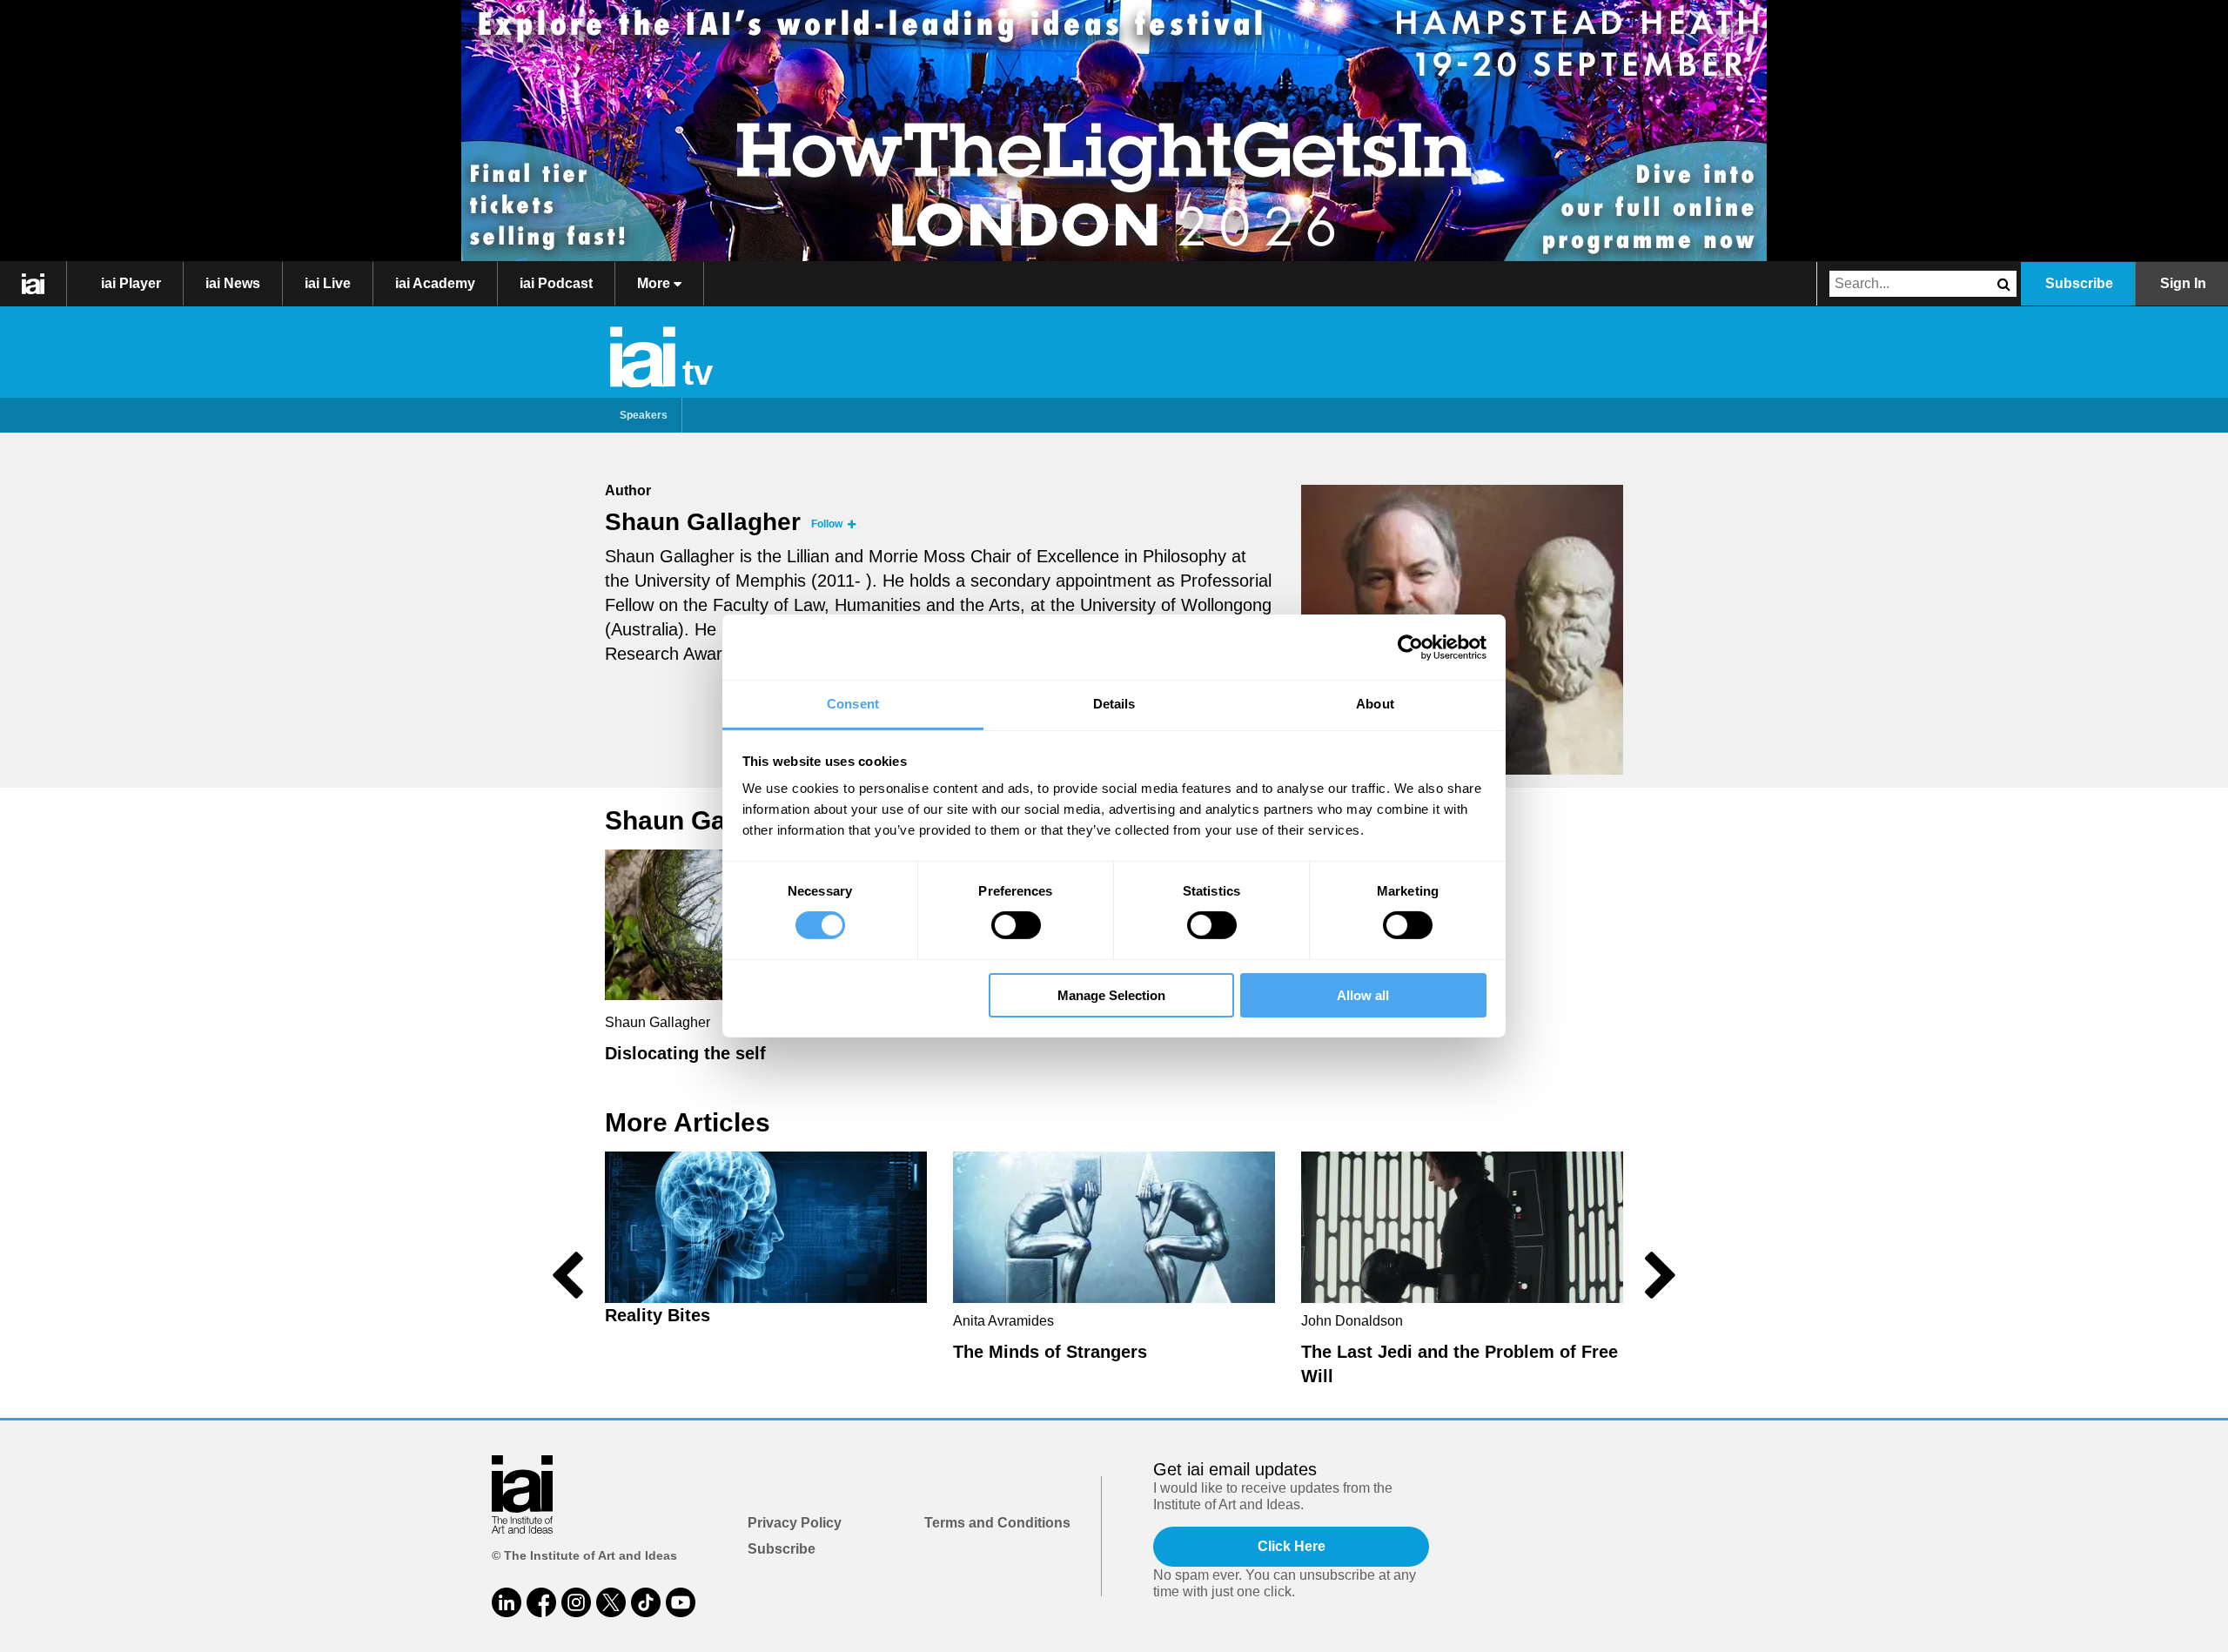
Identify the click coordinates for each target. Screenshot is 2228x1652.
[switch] (1016, 925)
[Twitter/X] (611, 1602)
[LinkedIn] (507, 1602)
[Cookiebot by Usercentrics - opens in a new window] (1410, 647)
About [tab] (1375, 704)
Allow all (1363, 995)
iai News (233, 283)
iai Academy (435, 283)
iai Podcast (556, 283)
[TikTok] (646, 1602)
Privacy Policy (795, 1523)
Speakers (644, 415)
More (655, 283)
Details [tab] (1114, 704)
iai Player (131, 283)
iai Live (328, 283)
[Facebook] (541, 1602)
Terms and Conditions (997, 1523)
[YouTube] (681, 1602)
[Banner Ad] (1114, 131)
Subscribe (2079, 283)
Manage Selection (1111, 995)
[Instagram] (576, 1602)
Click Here (1292, 1546)
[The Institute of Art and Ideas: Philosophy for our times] (34, 284)
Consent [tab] (853, 704)
